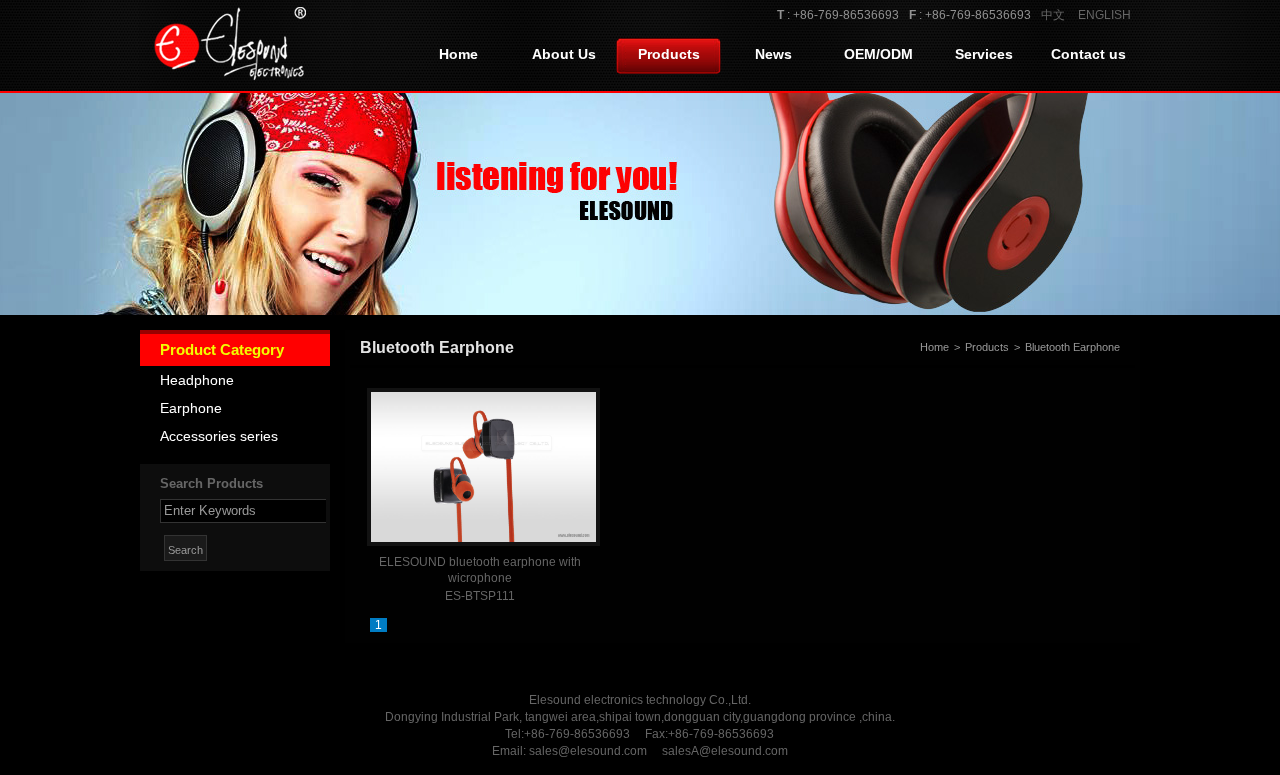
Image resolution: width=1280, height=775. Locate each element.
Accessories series (219, 436)
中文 (1053, 15)
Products (669, 54)
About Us (564, 54)
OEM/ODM (878, 54)
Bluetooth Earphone (1072, 347)
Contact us (1088, 54)
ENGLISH (1104, 15)
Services (984, 54)
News (773, 54)
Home (458, 54)
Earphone (191, 408)
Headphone (197, 380)
